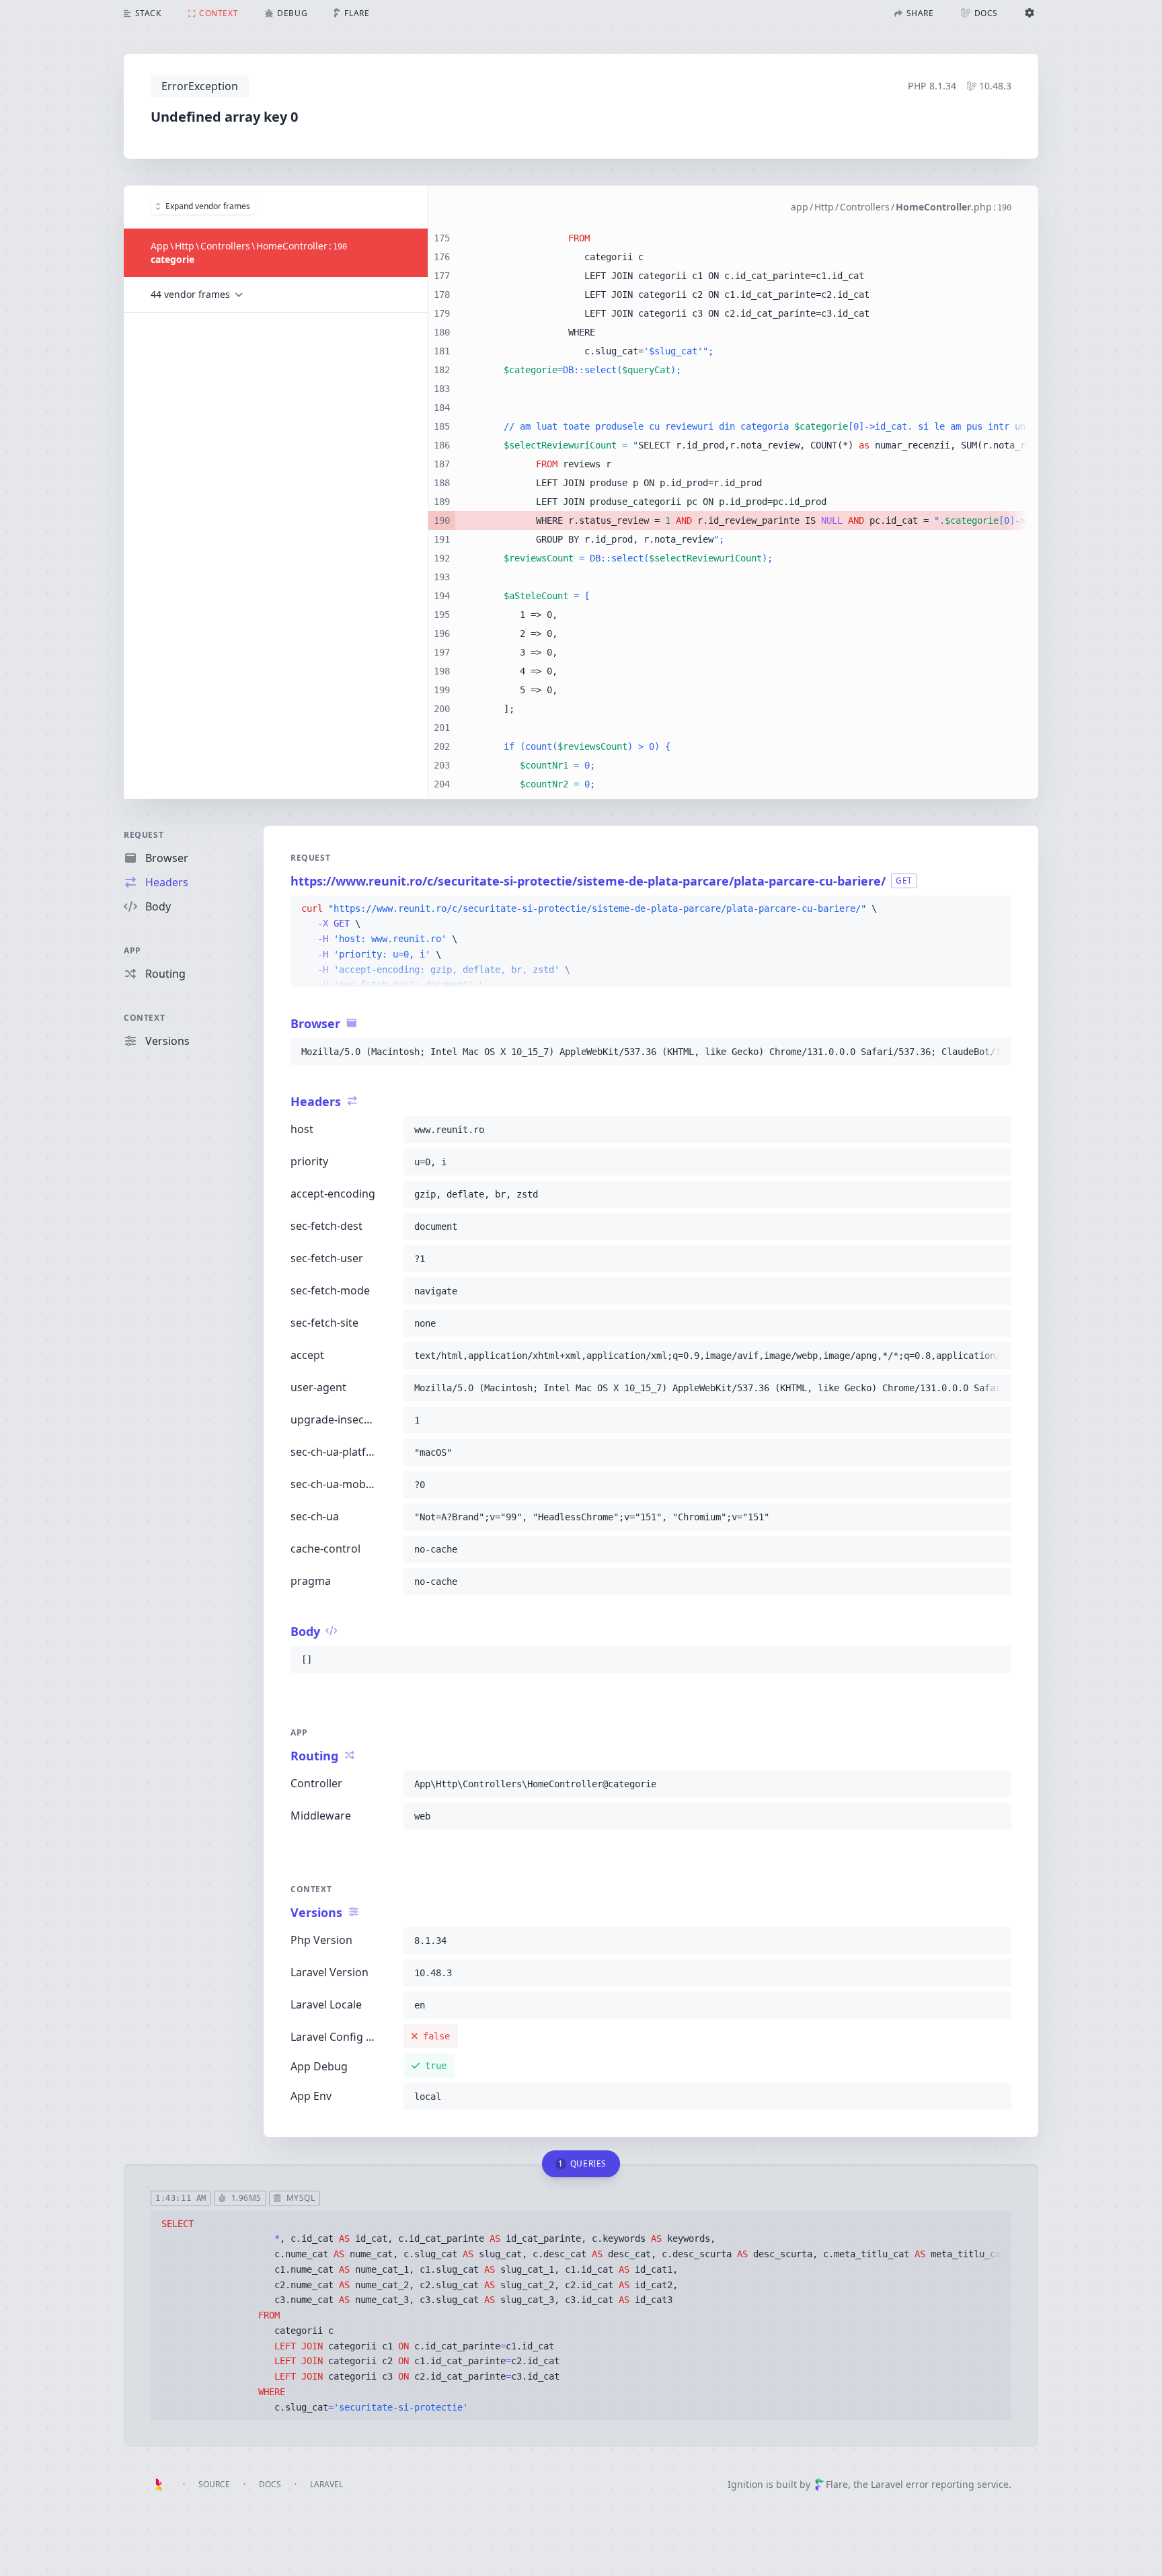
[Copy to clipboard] (995, 909)
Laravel (326, 2484)
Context (144, 1018)
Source (214, 2484)
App (132, 950)
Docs (270, 2484)
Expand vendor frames (208, 206)
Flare (837, 2484)
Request (144, 835)
